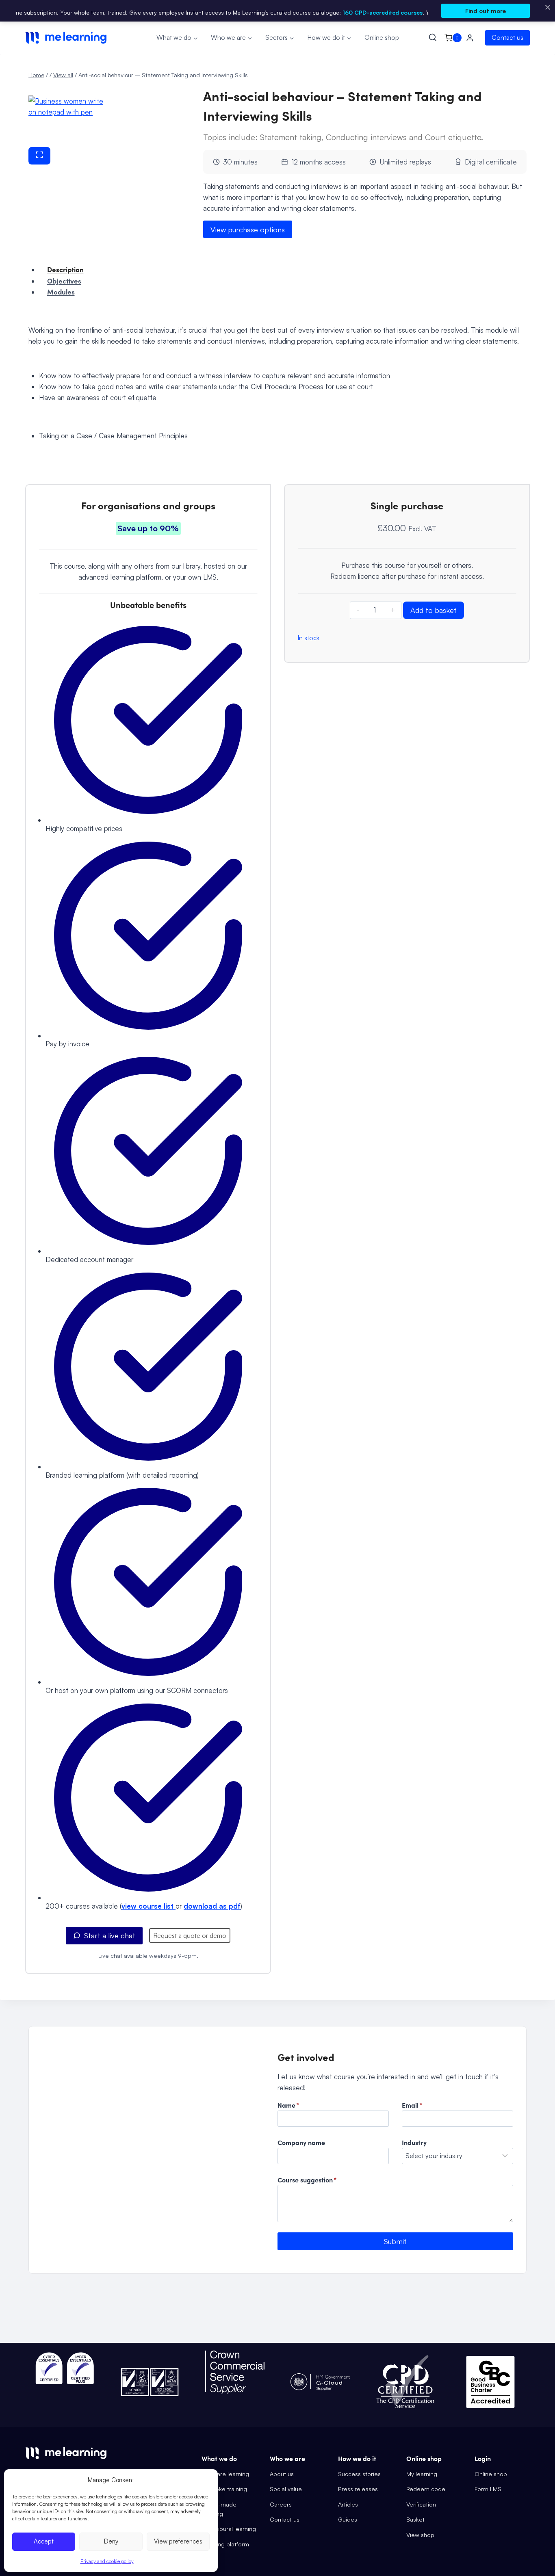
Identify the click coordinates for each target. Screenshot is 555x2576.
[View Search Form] (434, 38)
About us (282, 2474)
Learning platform (225, 2544)
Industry (414, 2142)
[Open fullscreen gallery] (39, 156)
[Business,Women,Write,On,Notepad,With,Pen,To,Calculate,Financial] (67, 121)
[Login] (470, 38)
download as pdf (212, 1906)
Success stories (359, 2474)
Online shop (382, 37)
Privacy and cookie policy (107, 2561)
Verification (421, 2504)
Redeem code (426, 2489)
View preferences (178, 2541)
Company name (301, 2142)
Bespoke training (224, 2489)
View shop (420, 2535)
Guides (348, 2519)
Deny (111, 2541)
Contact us (507, 37)
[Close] (548, 7)
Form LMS (488, 2489)
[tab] (67, 171)
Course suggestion (307, 2180)
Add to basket (434, 610)
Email (412, 2105)
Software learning (225, 2474)
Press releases (358, 2489)
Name (288, 2105)
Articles (348, 2504)
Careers (281, 2504)
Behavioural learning (229, 2528)
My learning (422, 2474)
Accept (44, 2541)
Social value (286, 2489)
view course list (149, 1906)
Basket (415, 2519)
